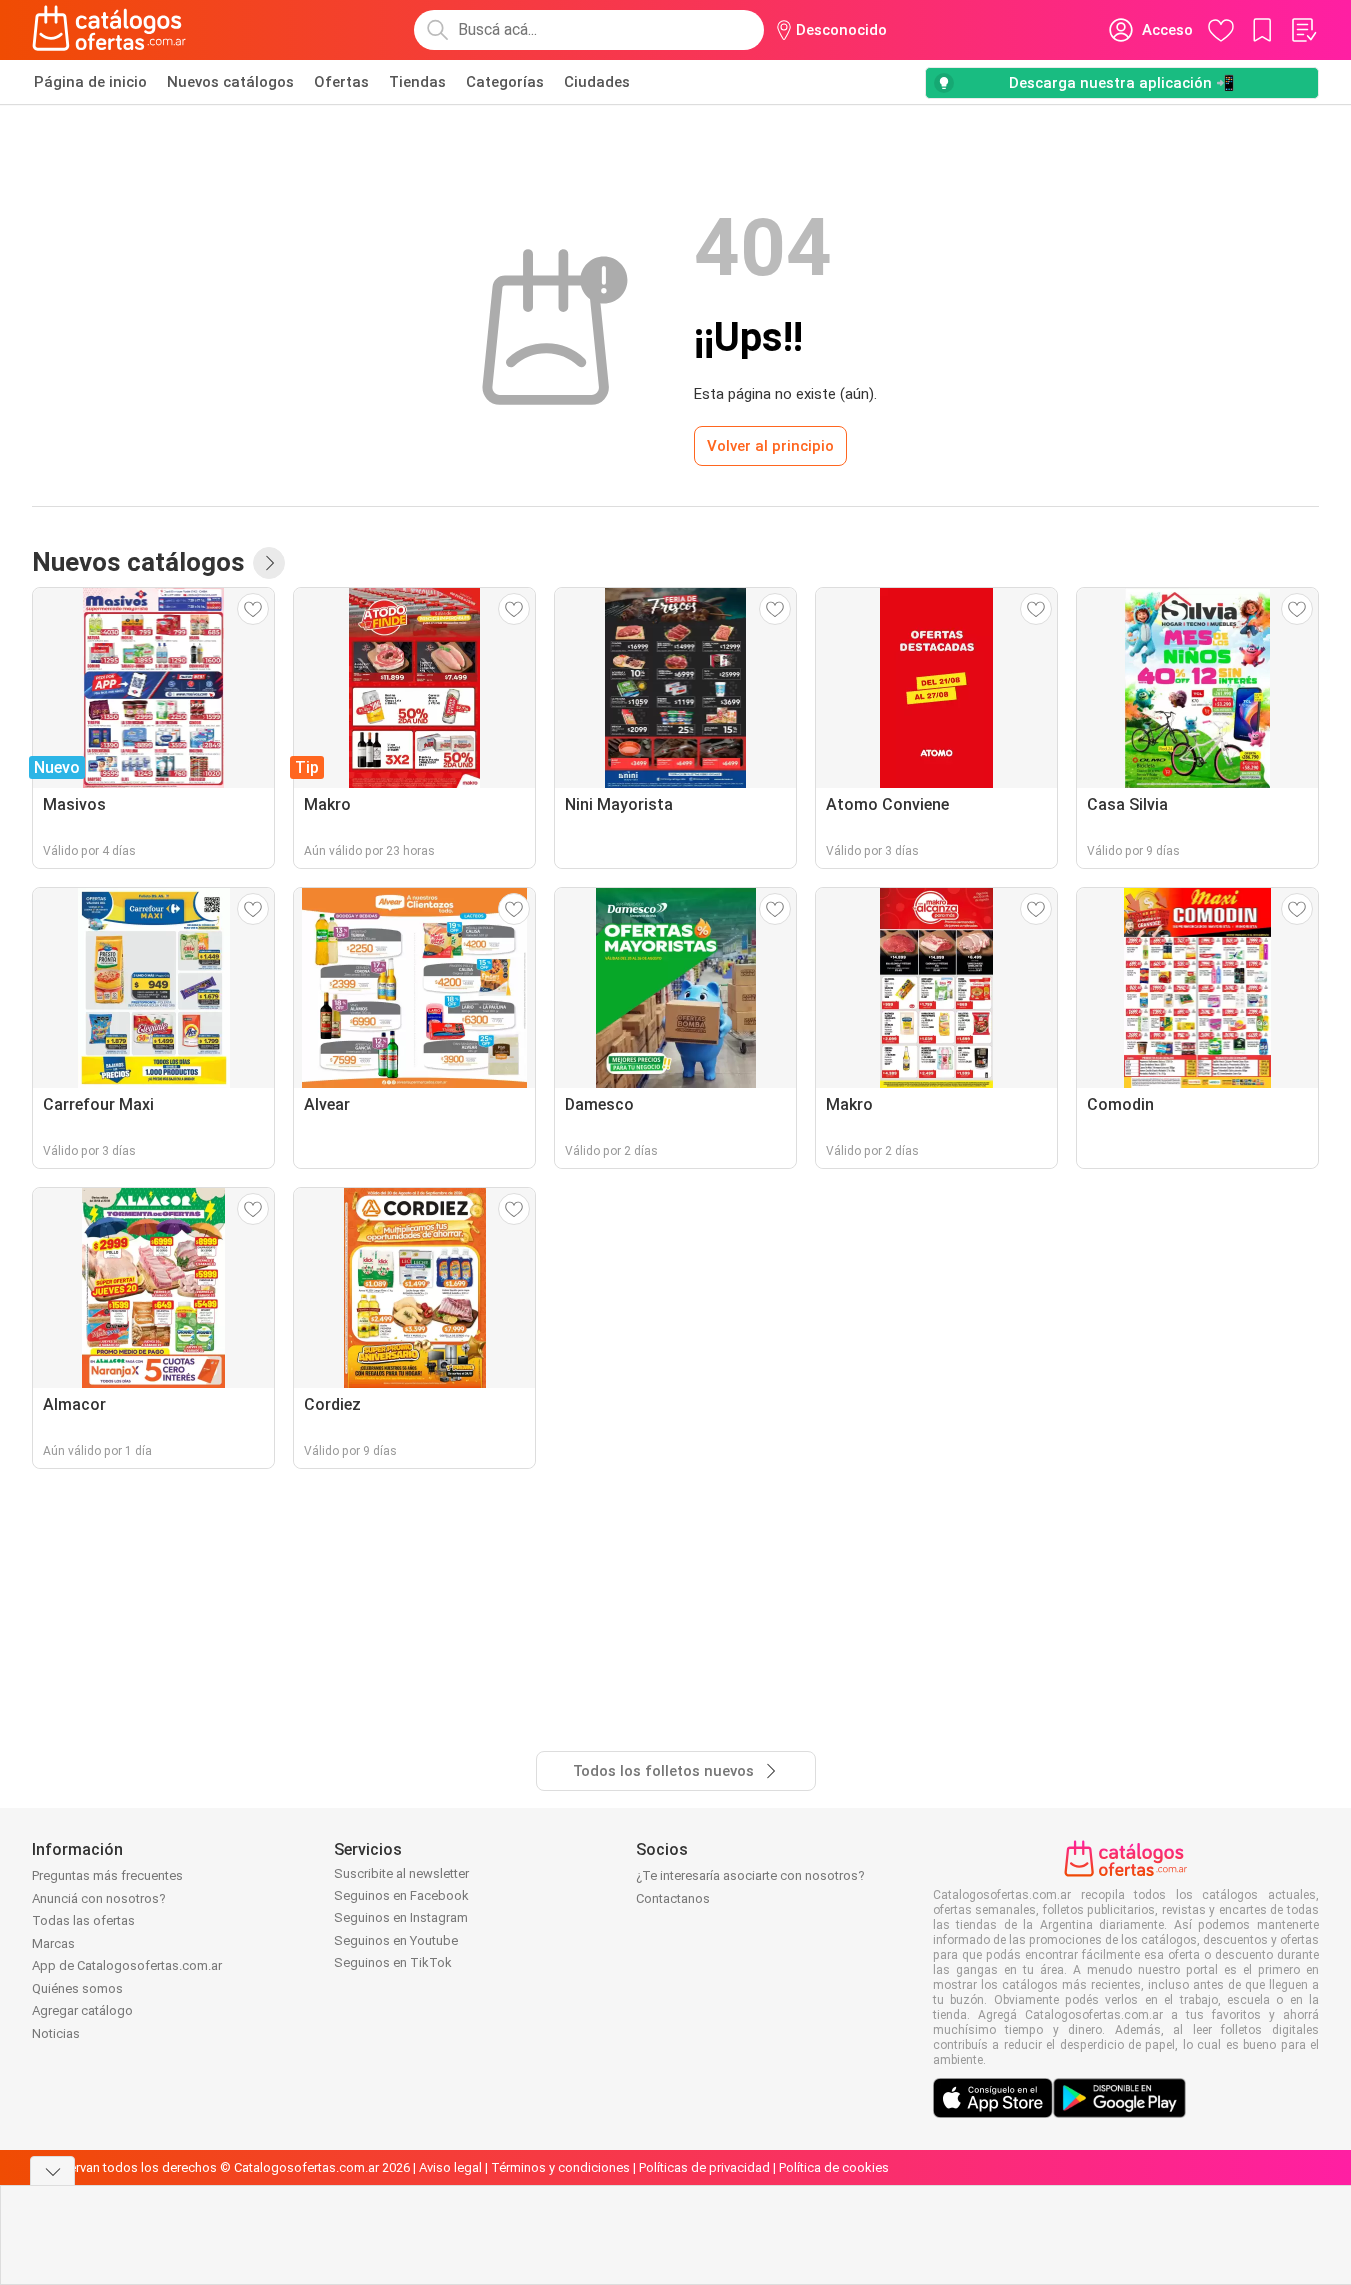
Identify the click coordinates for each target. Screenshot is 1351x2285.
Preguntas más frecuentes (107, 1875)
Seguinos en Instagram (401, 1917)
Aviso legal (450, 2167)
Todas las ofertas (83, 1920)
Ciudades (597, 82)
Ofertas (341, 82)
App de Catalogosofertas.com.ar (127, 1965)
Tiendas (417, 82)
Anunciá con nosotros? (99, 1898)
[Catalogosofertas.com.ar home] (109, 30)
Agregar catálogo (82, 2010)
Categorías (505, 82)
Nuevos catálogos (230, 82)
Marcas (53, 1943)
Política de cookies (834, 2167)
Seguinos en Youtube (396, 1940)
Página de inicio (90, 82)
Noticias (56, 2033)
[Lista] (1303, 30)
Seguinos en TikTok (393, 1962)
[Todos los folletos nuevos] (269, 563)
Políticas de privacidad (704, 2167)
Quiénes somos (77, 1988)
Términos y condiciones (560, 2167)
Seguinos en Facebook (401, 1895)
